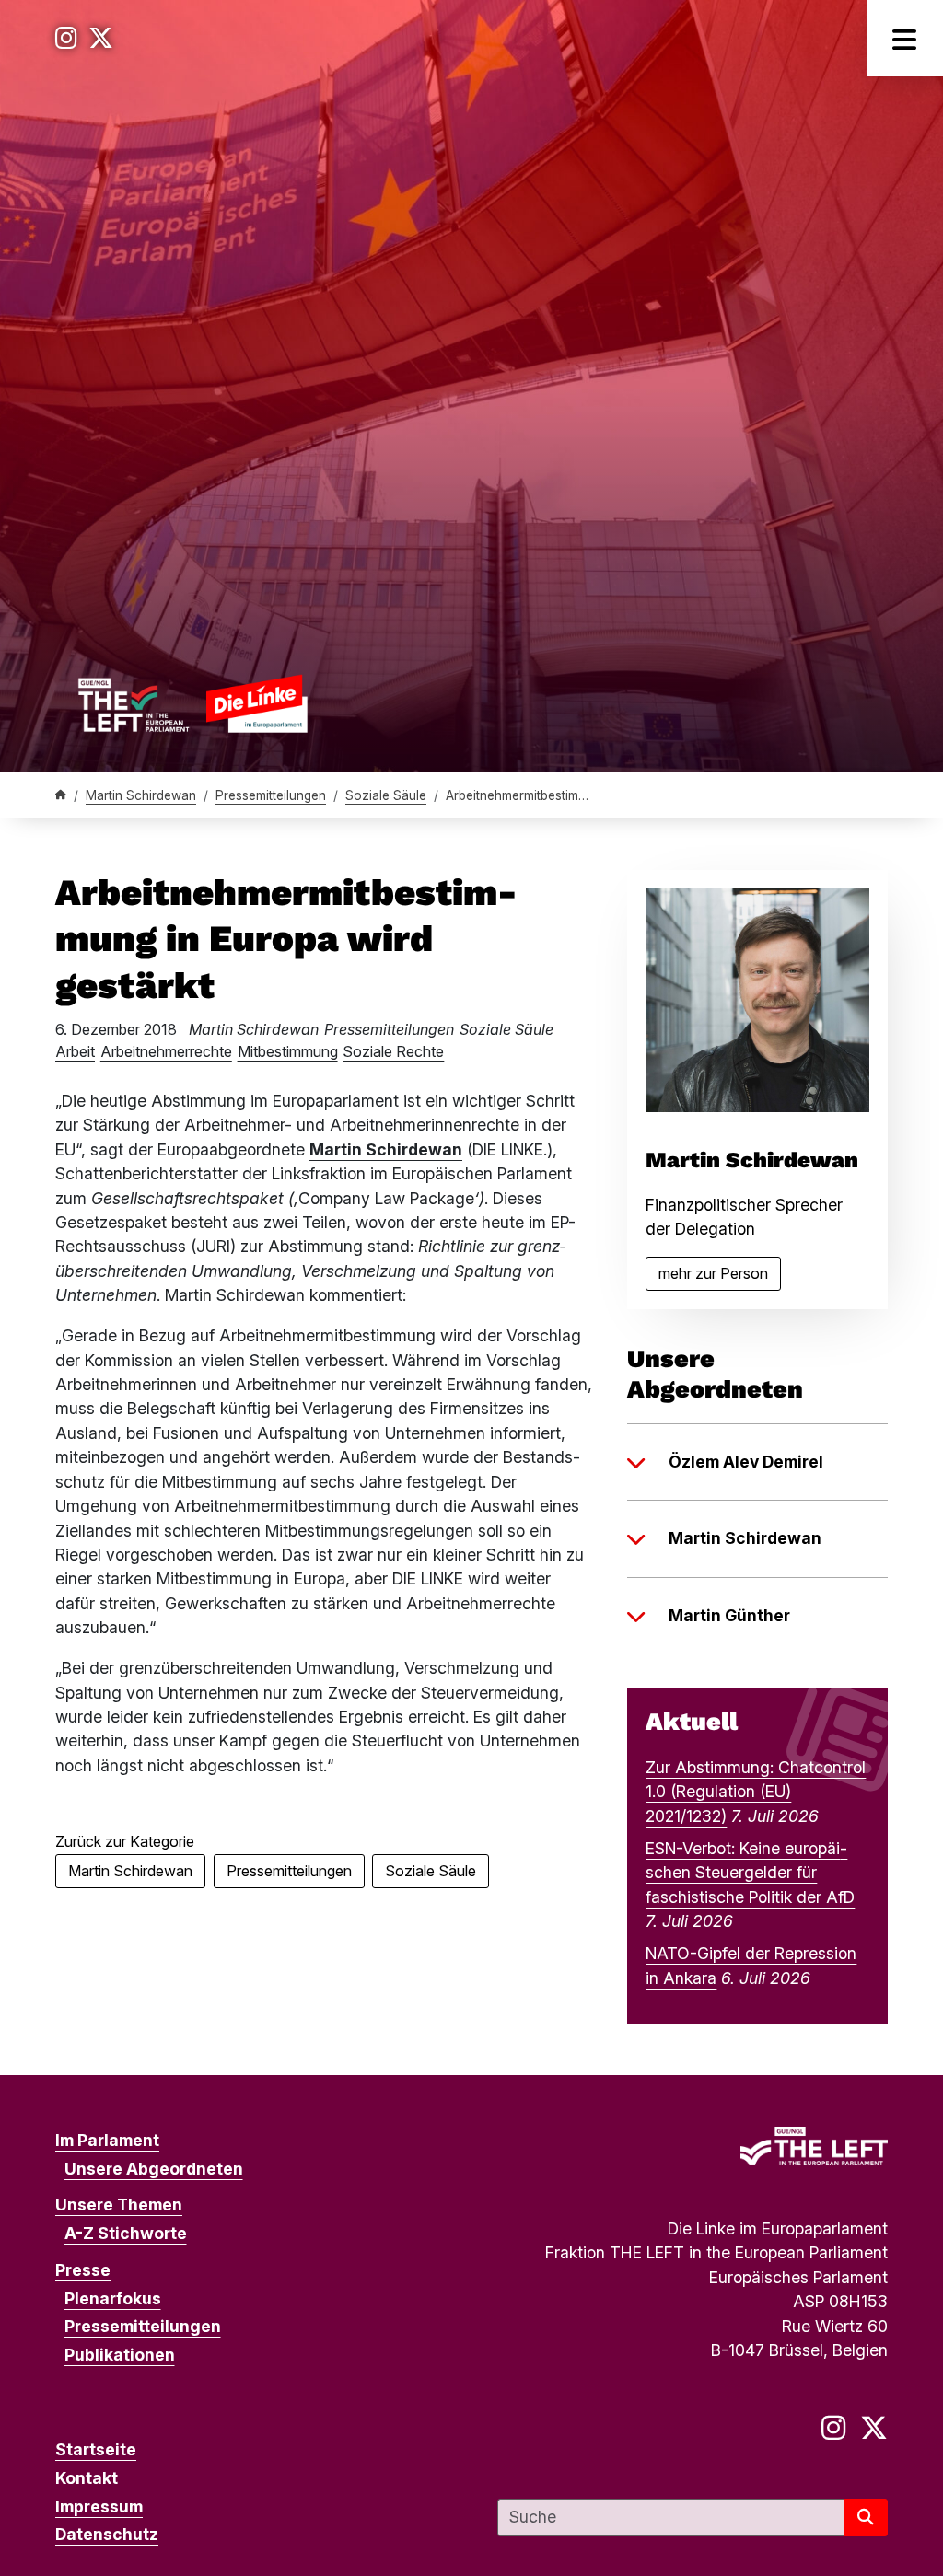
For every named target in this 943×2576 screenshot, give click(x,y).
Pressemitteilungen (271, 795)
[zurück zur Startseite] (192, 703)
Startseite (96, 2449)
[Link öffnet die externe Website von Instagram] (66, 38)
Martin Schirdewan (141, 795)
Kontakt (87, 2478)
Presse (83, 2270)
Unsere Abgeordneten (154, 2169)
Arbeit (75, 1051)
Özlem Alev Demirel (746, 1462)
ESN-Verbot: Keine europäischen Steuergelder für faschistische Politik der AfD (750, 1873)
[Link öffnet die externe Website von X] (101, 38)
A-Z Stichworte (126, 2233)
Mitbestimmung (288, 1051)
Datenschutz (107, 2534)
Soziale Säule (386, 795)
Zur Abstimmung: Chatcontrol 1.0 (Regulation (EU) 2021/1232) (756, 1792)
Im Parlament (107, 2140)
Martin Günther (729, 1615)
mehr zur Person (720, 1277)
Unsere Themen (119, 2205)
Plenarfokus (113, 2298)
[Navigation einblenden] (905, 38)
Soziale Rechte (393, 1051)
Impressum (99, 2506)
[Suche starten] (866, 2518)
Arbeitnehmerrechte (166, 1051)
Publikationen (120, 2355)
